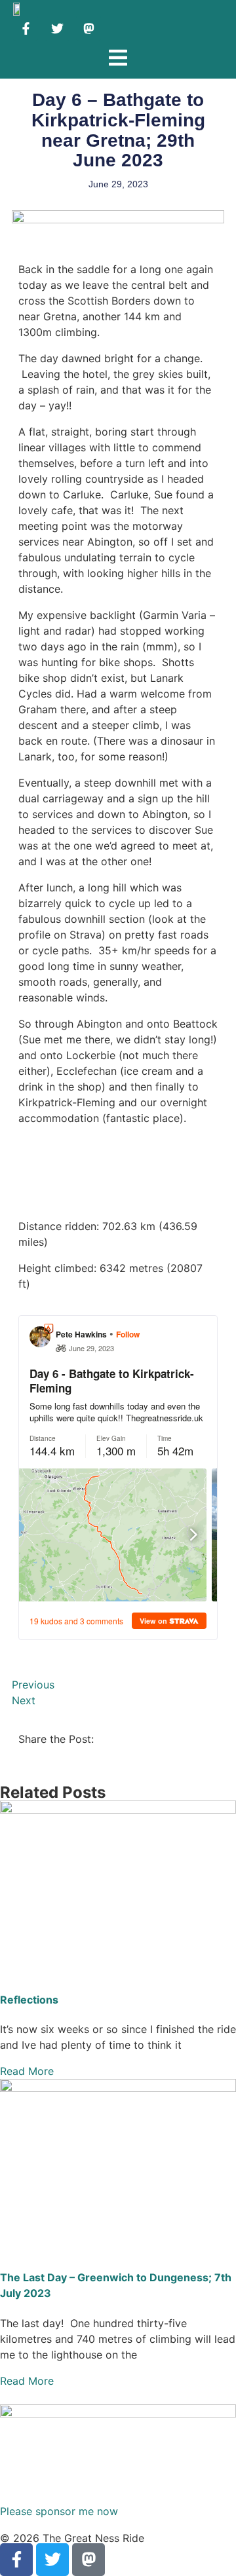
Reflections (29, 2000)
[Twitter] (57, 28)
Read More (27, 2071)
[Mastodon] (88, 28)
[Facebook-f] (26, 28)
